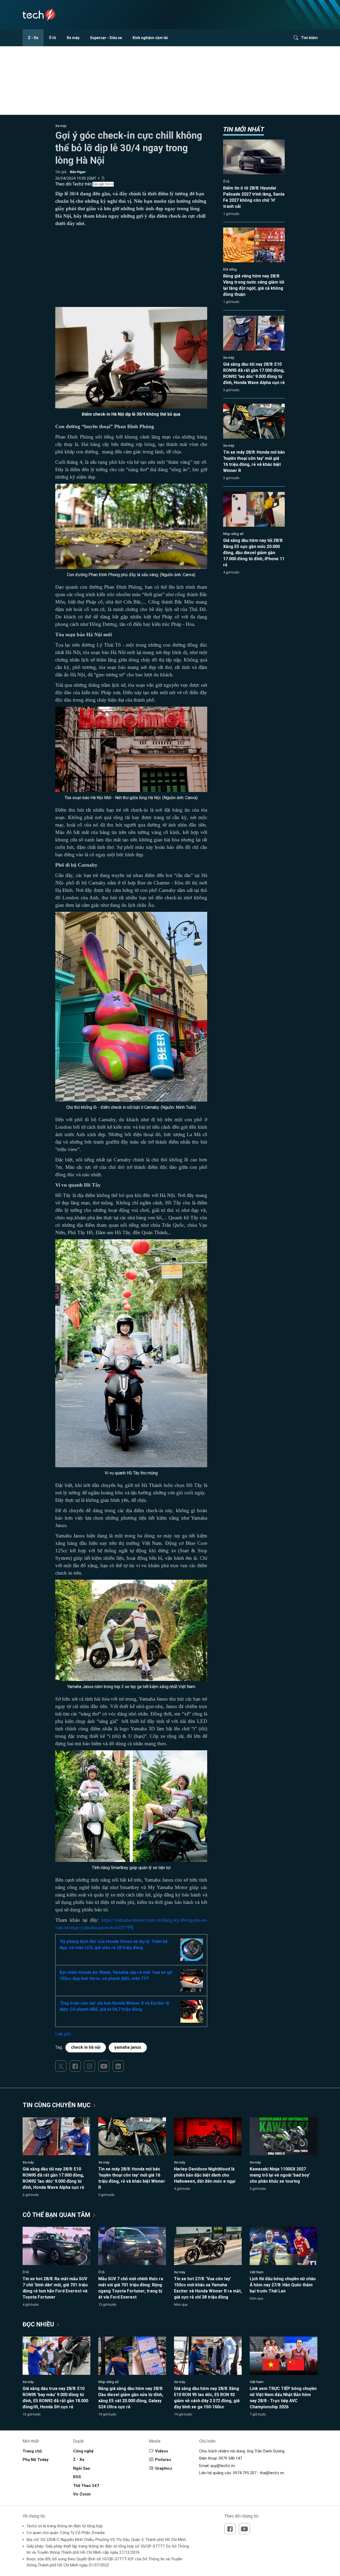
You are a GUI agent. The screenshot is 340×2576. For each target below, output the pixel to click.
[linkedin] (118, 2066)
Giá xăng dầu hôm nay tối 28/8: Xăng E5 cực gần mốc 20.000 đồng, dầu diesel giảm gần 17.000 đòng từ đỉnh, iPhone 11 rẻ (254, 553)
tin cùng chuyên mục (57, 2105)
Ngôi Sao (82, 2468)
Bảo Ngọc (78, 172)
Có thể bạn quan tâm (57, 2215)
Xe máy (73, 38)
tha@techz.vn (272, 2473)
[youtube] (104, 2066)
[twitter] (61, 2066)
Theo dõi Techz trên (74, 184)
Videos (162, 2451)
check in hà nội (86, 2047)
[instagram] (90, 2066)
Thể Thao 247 (86, 2486)
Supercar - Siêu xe (106, 38)
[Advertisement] (131, 270)
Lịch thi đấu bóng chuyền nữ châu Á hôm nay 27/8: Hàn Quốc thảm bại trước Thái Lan (283, 2285)
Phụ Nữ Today (36, 2460)
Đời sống (230, 269)
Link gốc (63, 2034)
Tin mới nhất (244, 129)
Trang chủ (32, 2451)
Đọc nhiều (39, 2324)
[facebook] (75, 2066)
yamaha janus (128, 2047)
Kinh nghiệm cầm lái (150, 38)
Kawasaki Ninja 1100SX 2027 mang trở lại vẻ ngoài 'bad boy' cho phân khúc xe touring (280, 2175)
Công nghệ (83, 2451)
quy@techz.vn (223, 2466)
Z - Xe (33, 38)
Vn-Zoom (82, 2494)
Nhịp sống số (233, 534)
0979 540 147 (230, 2458)
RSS (77, 2477)
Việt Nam (257, 2272)
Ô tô (52, 38)
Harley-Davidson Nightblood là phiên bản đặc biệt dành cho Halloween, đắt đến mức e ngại (205, 2175)
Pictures (163, 2460)
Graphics (164, 2468)
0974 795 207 (245, 2473)
